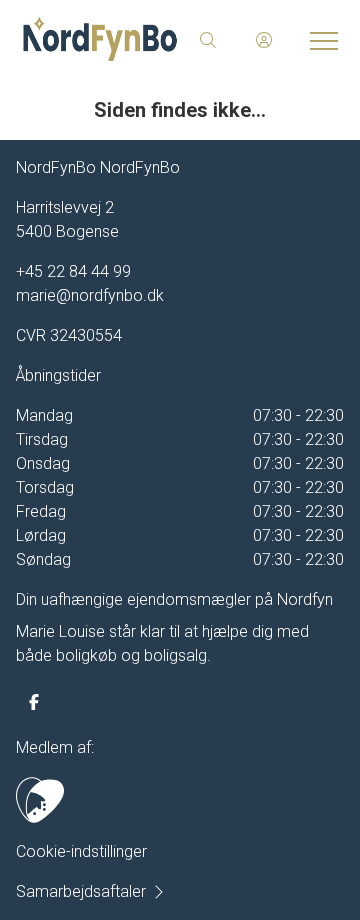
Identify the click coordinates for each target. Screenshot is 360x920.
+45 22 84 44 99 (73, 271)
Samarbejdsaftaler (81, 891)
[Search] (208, 40)
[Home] (100, 40)
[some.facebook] (34, 702)
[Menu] (320, 40)
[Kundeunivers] (264, 40)
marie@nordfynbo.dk (90, 295)
